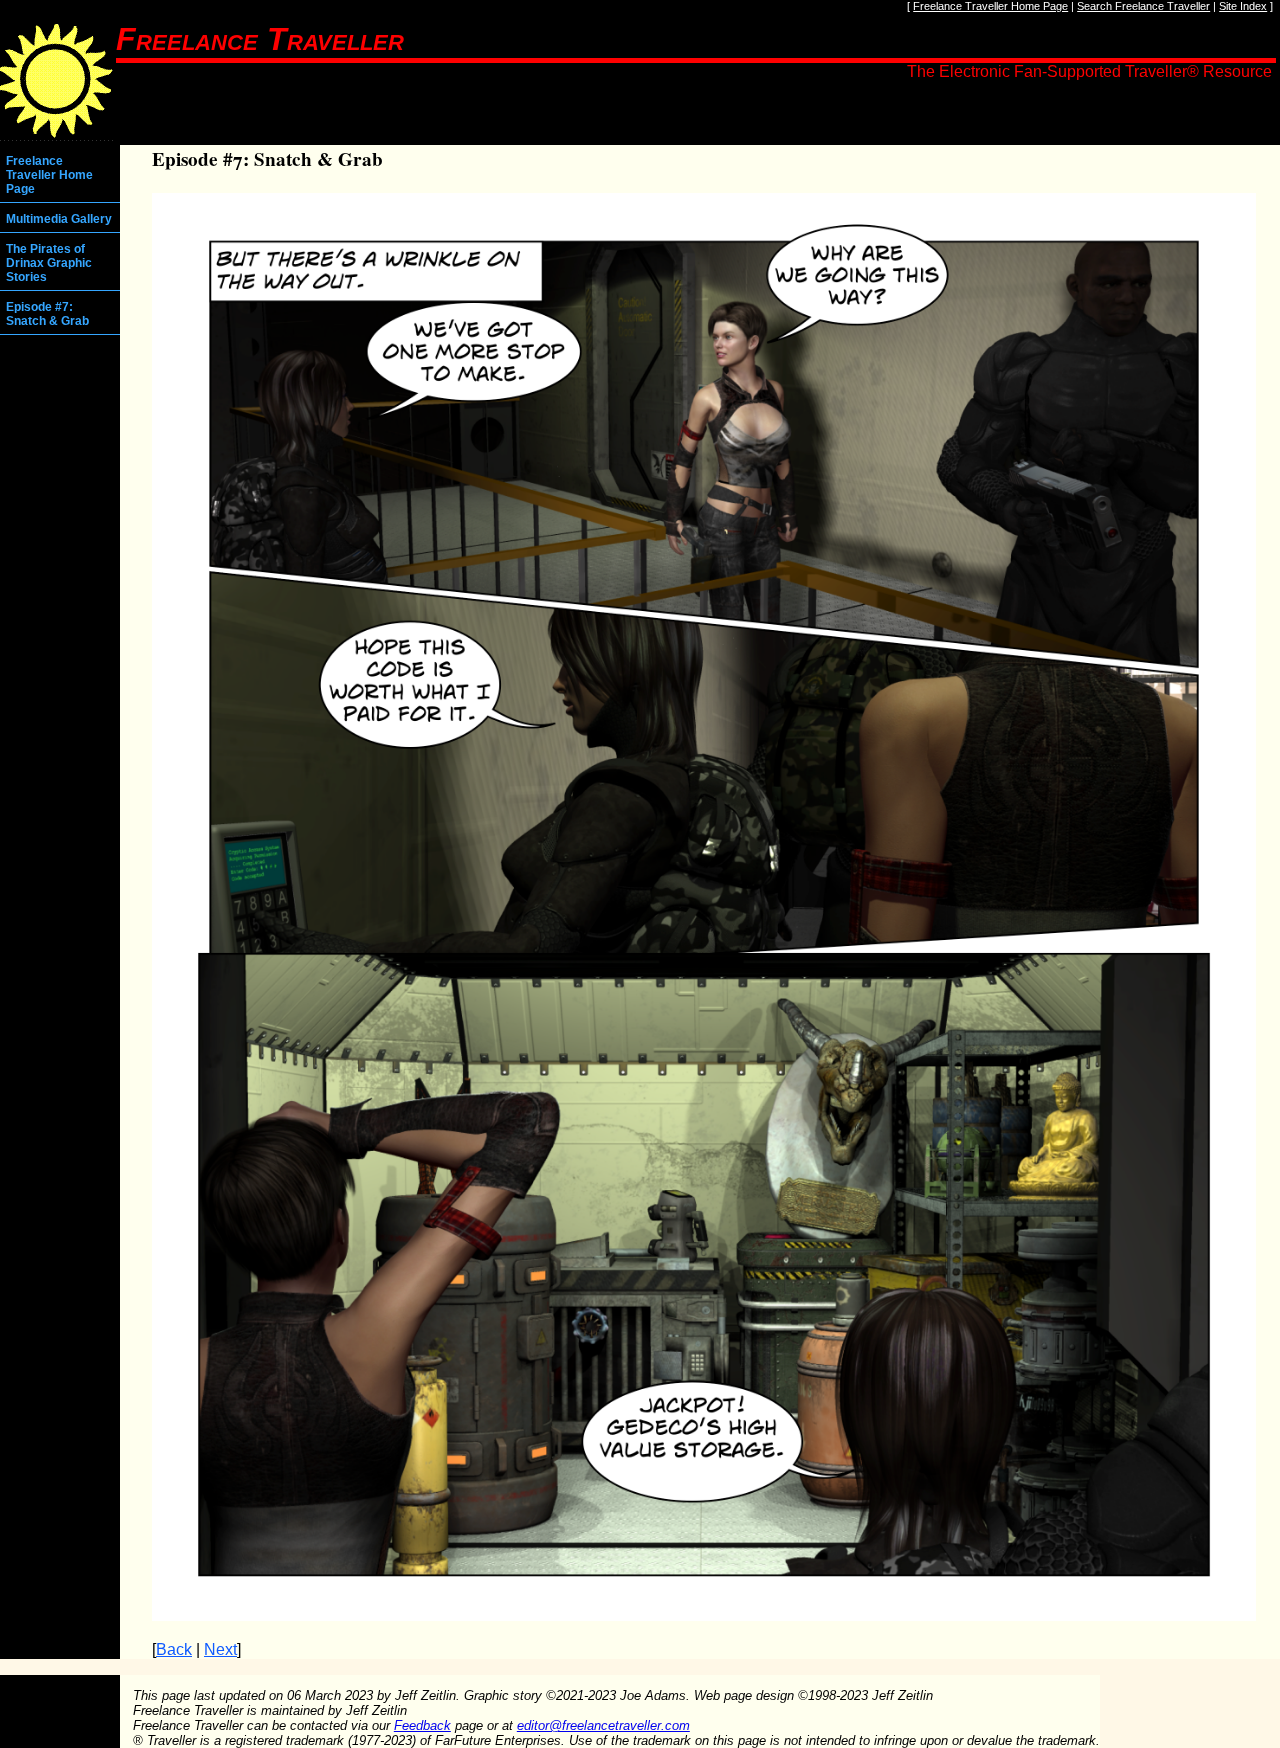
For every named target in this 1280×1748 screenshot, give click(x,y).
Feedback (422, 1725)
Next (220, 1649)
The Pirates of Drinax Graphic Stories (49, 263)
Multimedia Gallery (59, 219)
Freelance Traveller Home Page (990, 6)
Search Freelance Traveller (1143, 6)
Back (174, 1649)
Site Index (1243, 6)
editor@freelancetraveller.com (603, 1725)
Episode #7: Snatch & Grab (47, 314)
